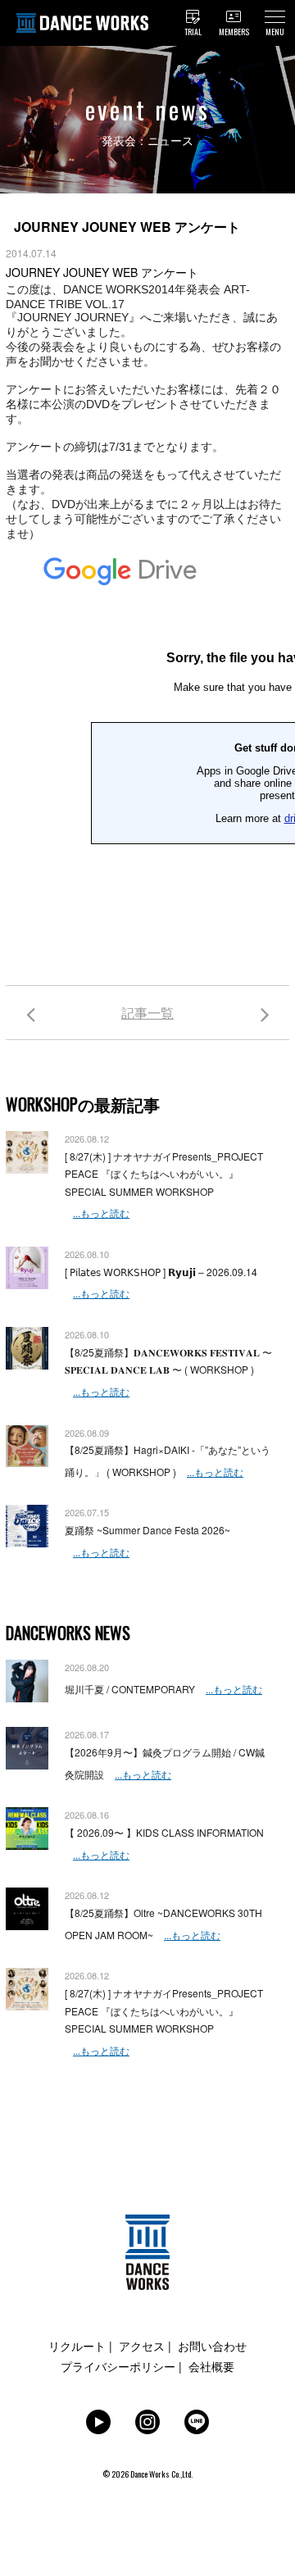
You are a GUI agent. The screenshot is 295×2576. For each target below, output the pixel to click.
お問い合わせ (212, 2346)
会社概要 (211, 2366)
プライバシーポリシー (118, 2366)
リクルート (77, 2346)
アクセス (142, 2346)
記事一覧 (147, 1013)
